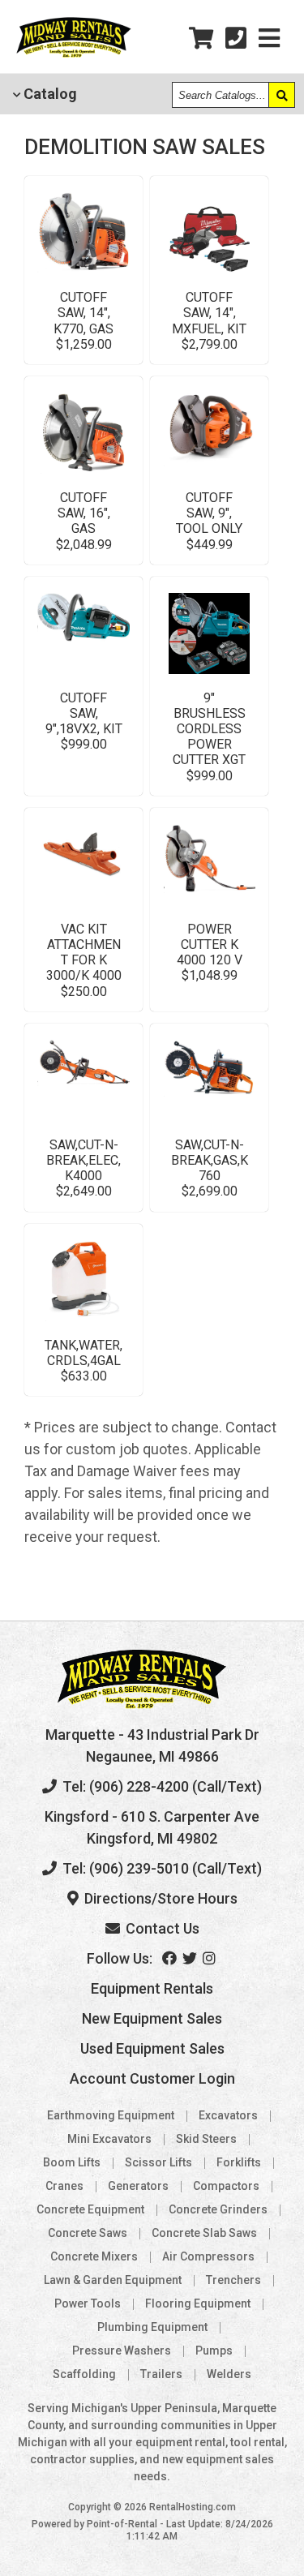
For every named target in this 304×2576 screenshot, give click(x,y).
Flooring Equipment (198, 2303)
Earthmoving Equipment (111, 2115)
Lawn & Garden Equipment (113, 2280)
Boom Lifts (72, 2162)
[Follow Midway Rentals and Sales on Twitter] (191, 1958)
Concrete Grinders (218, 2209)
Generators (138, 2186)
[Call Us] (236, 39)
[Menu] (269, 39)
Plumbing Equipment (152, 2327)
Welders (229, 2374)
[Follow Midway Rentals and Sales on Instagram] (210, 1958)
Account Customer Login (152, 2078)
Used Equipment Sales (152, 2048)
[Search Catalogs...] (281, 95)
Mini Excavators (109, 2139)
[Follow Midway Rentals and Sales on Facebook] (171, 1958)
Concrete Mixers (94, 2256)
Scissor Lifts (158, 2162)
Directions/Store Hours (159, 1898)
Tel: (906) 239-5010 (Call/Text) (161, 1868)
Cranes (64, 2186)
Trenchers (233, 2280)
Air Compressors (208, 2256)
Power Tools (88, 2303)
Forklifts (239, 2162)
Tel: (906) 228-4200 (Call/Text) (161, 1786)
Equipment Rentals (152, 1988)
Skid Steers (206, 2139)
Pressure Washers (122, 2351)
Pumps (214, 2351)
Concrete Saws (88, 2233)
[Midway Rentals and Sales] (74, 55)
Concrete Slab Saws (204, 2233)
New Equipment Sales (152, 2018)
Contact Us (161, 1928)
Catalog (49, 94)
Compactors (226, 2186)
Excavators (228, 2115)
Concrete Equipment (90, 2209)
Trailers (161, 2374)
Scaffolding (84, 2374)
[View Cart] (201, 39)
